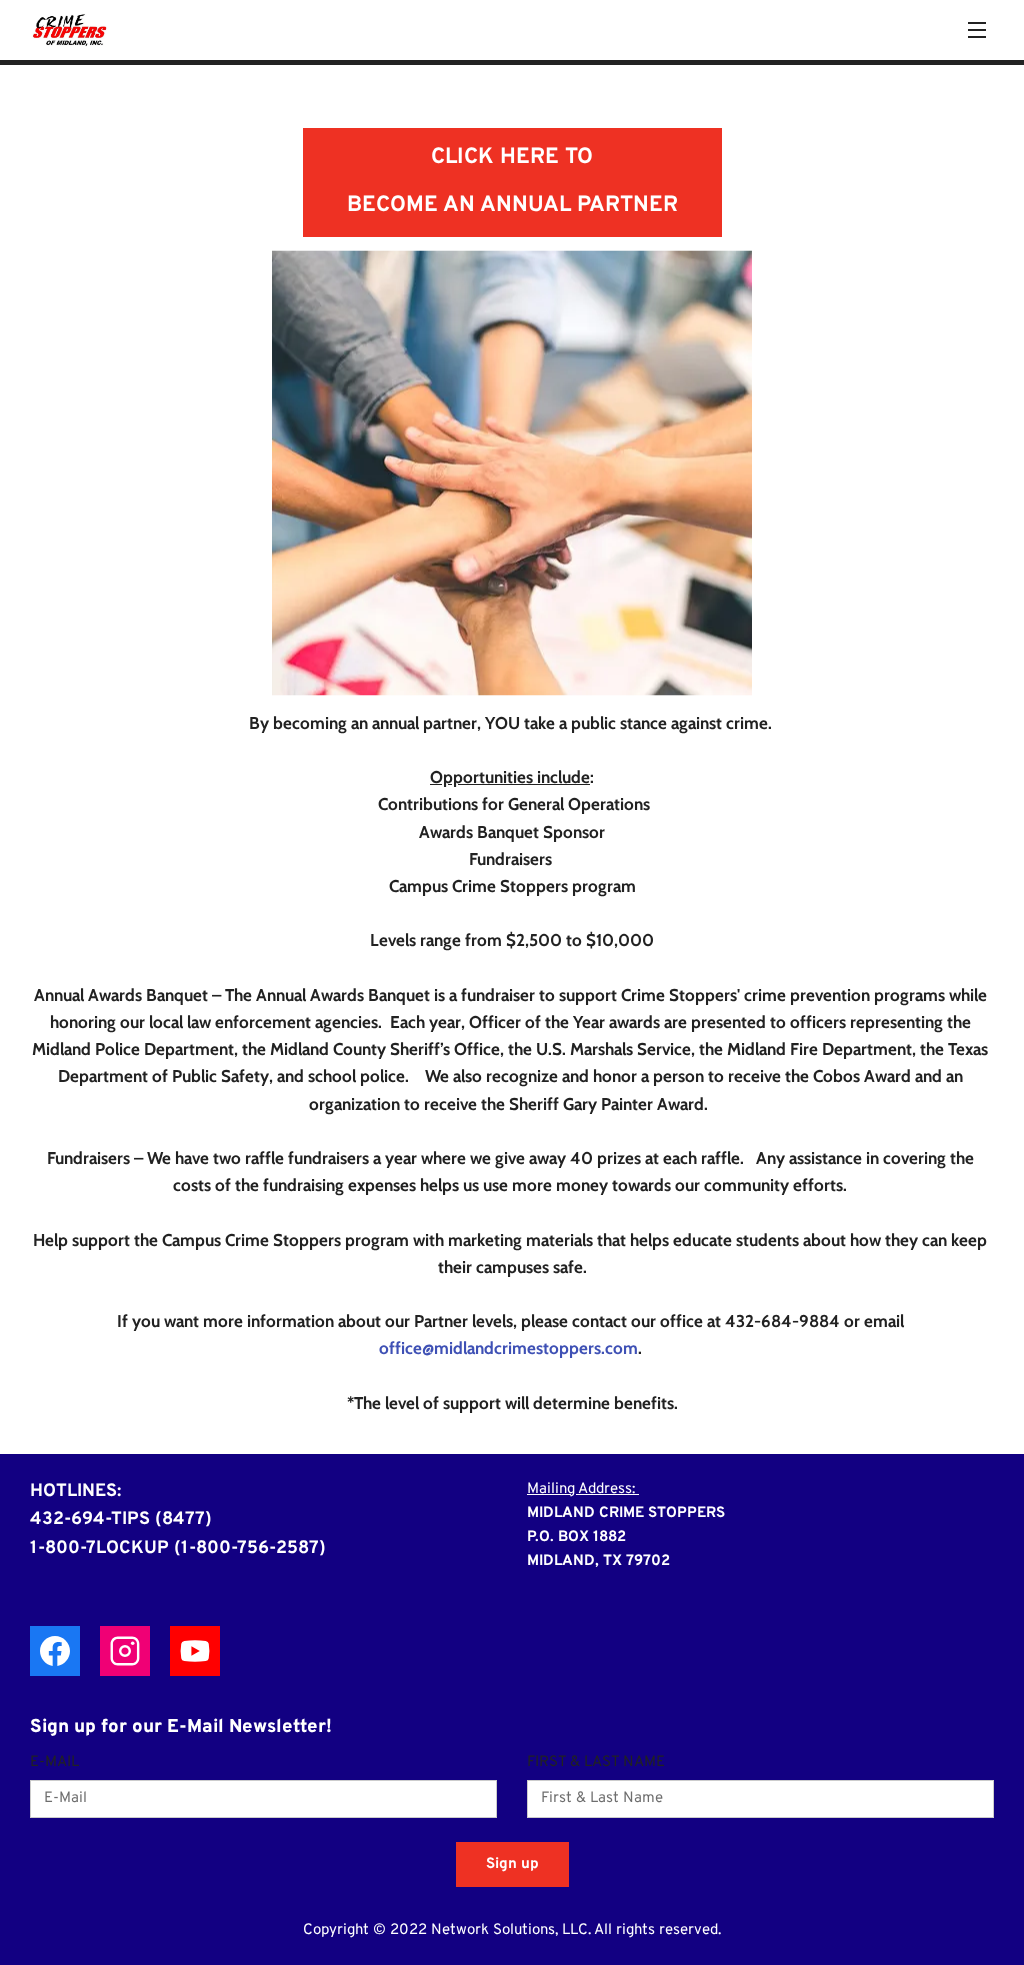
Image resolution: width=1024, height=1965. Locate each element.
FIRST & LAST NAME (596, 1763)
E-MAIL (54, 1763)
